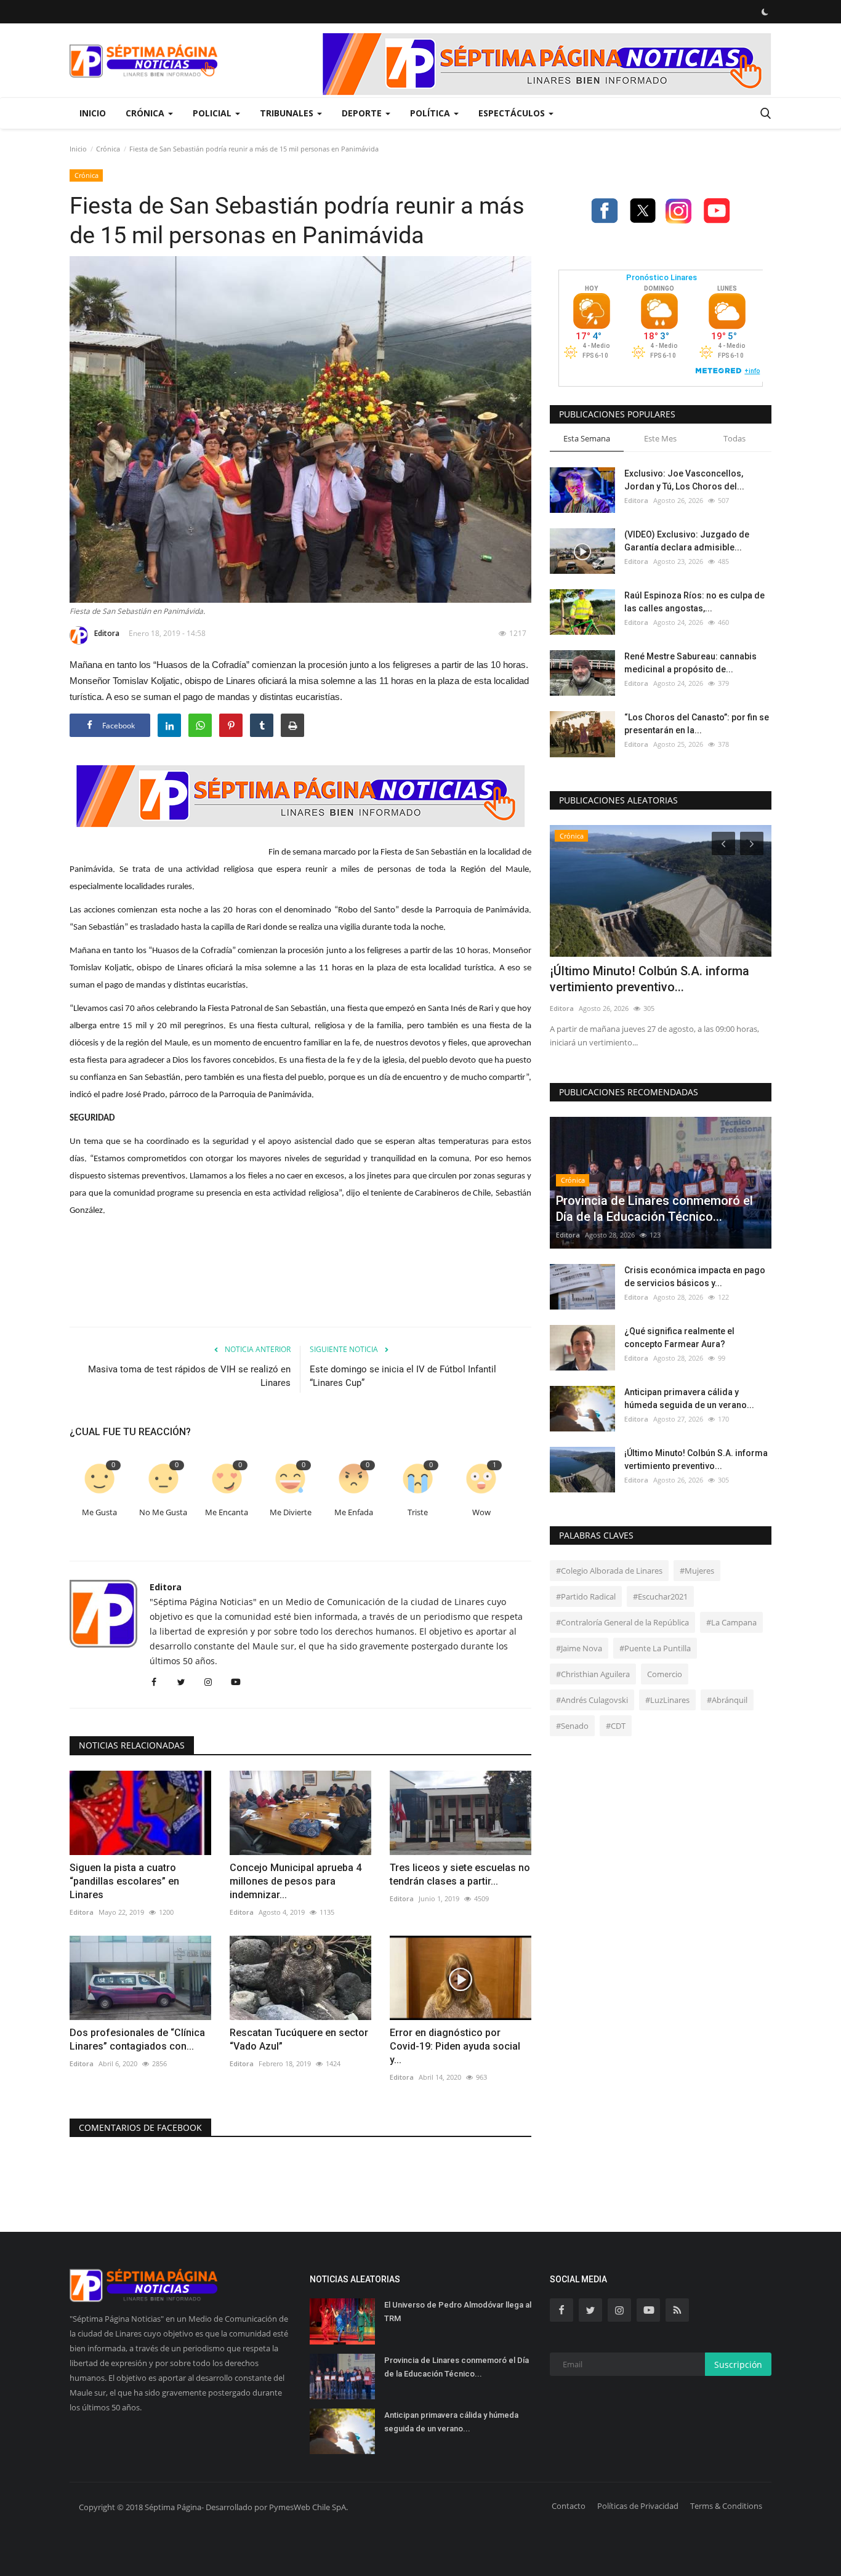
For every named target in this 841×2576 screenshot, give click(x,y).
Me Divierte (291, 1512)
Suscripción (738, 2365)
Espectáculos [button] (513, 113)
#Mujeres (697, 1571)
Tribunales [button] (288, 113)
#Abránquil (727, 1700)
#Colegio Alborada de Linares (609, 1571)
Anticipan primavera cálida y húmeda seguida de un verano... (689, 1399)
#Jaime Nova (579, 1648)
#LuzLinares (667, 1700)
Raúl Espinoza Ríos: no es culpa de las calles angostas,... (694, 602)
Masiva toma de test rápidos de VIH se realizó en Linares (189, 1376)
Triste (418, 1512)
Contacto (569, 2506)
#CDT (616, 1726)
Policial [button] (213, 113)
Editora (107, 633)
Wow (481, 1512)
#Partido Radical (586, 1596)
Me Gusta (99, 1512)
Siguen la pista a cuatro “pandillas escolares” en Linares (124, 1881)
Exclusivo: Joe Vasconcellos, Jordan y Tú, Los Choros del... (684, 480)
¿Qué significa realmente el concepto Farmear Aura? (679, 1338)
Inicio (93, 113)
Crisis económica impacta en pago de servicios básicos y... (695, 1277)
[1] (765, 12)
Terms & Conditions (726, 2506)
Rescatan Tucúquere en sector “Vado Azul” (299, 2039)
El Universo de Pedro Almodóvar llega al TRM (458, 2312)
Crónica (108, 149)
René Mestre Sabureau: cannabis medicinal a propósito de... (690, 663)
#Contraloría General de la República (622, 1622)
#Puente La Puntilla (655, 1648)
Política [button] (431, 113)
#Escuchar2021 (660, 1596)
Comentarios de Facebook (140, 2127)
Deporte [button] (363, 113)
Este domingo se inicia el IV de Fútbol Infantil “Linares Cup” (403, 1376)
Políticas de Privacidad (638, 2506)
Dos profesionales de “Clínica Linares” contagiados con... (137, 2039)
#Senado (572, 1726)
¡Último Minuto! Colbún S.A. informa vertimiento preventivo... (650, 979)
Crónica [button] (146, 113)
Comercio (665, 1674)
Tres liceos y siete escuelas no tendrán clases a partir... (460, 1874)
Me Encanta (227, 1512)
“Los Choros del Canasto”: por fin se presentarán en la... (697, 724)
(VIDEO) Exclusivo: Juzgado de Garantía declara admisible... (687, 541)
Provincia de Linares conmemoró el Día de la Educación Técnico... (457, 2367)
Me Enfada (354, 1512)
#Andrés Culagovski (592, 1700)
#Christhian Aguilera (593, 1674)
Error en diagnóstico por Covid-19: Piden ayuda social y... (455, 2046)
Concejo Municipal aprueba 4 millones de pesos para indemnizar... (296, 1881)
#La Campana (731, 1622)
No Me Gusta (163, 1512)
